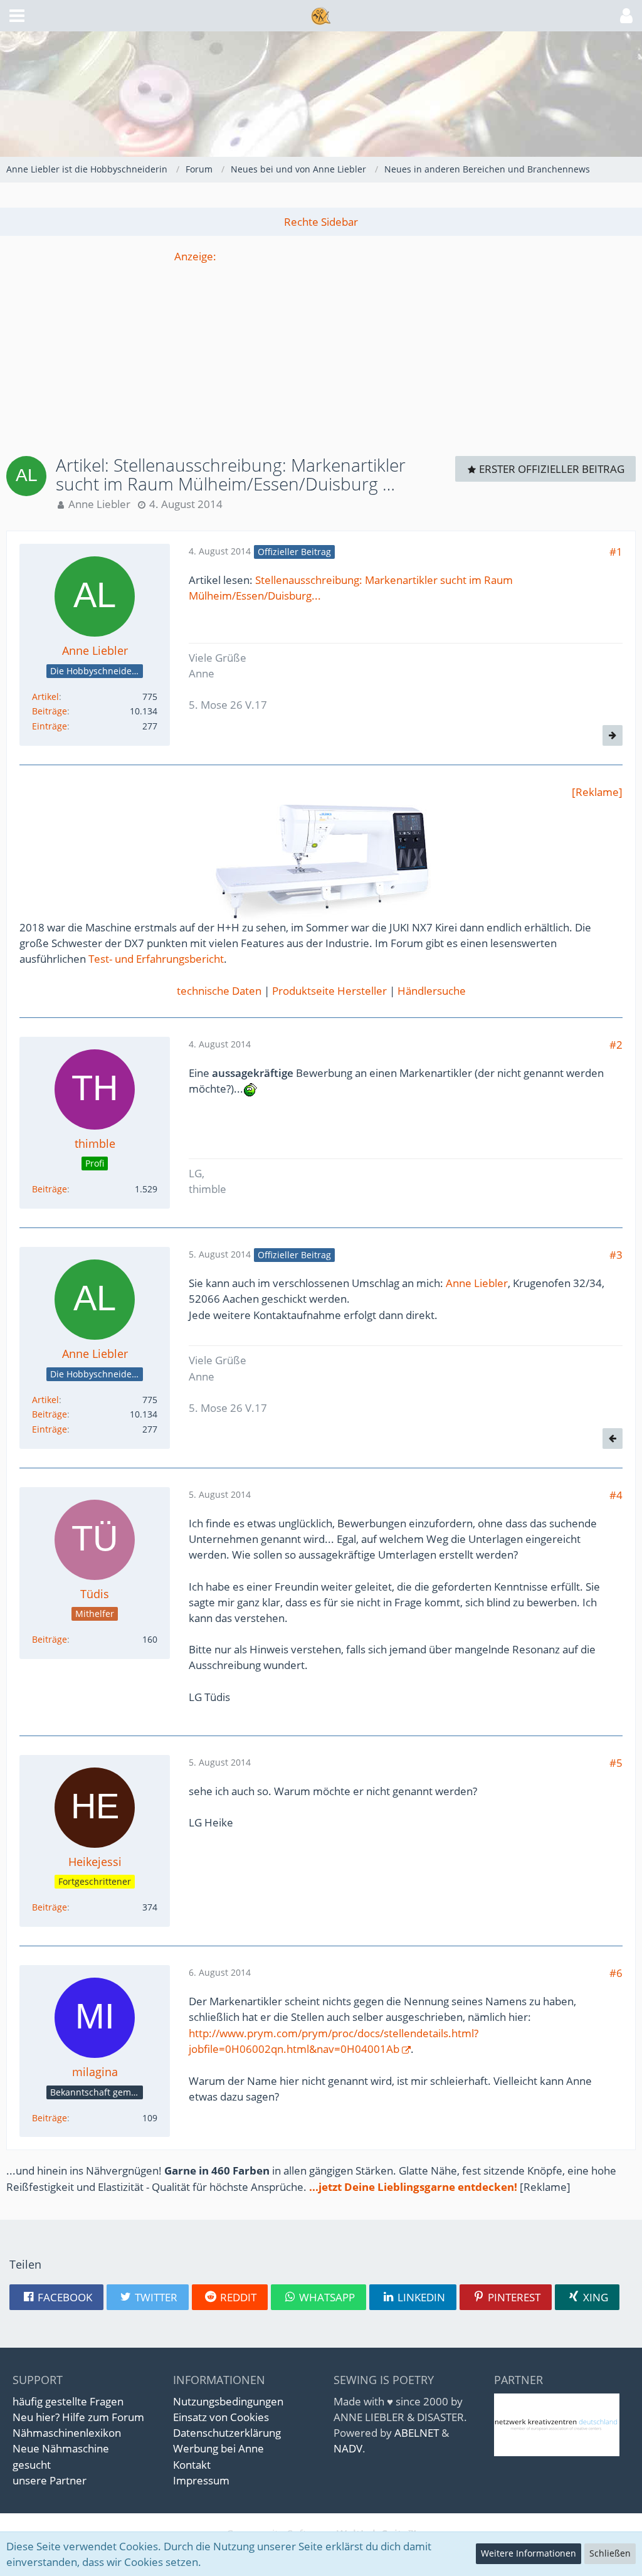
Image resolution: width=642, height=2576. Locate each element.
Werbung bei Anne (218, 2448)
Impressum (201, 2480)
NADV (348, 2448)
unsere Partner (50, 2480)
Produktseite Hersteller (329, 991)
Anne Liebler (99, 504)
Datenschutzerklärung (227, 2433)
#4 (616, 1495)
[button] (17, 16)
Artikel (45, 697)
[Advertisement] (321, 352)
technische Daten (219, 991)
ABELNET (417, 2433)
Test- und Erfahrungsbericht (156, 959)
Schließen (610, 2553)
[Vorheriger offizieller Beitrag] (613, 1439)
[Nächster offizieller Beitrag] (613, 735)
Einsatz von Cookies (221, 2417)
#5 (616, 1763)
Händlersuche (432, 991)
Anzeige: (195, 256)
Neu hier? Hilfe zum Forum (78, 2417)
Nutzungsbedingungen (228, 2401)
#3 (616, 1255)
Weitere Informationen (529, 2553)
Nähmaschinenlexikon (67, 2433)
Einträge (50, 726)
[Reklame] (597, 792)
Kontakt (192, 2465)
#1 (616, 552)
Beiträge (50, 711)
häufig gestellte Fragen (68, 2401)
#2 (616, 1045)
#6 (616, 1973)
